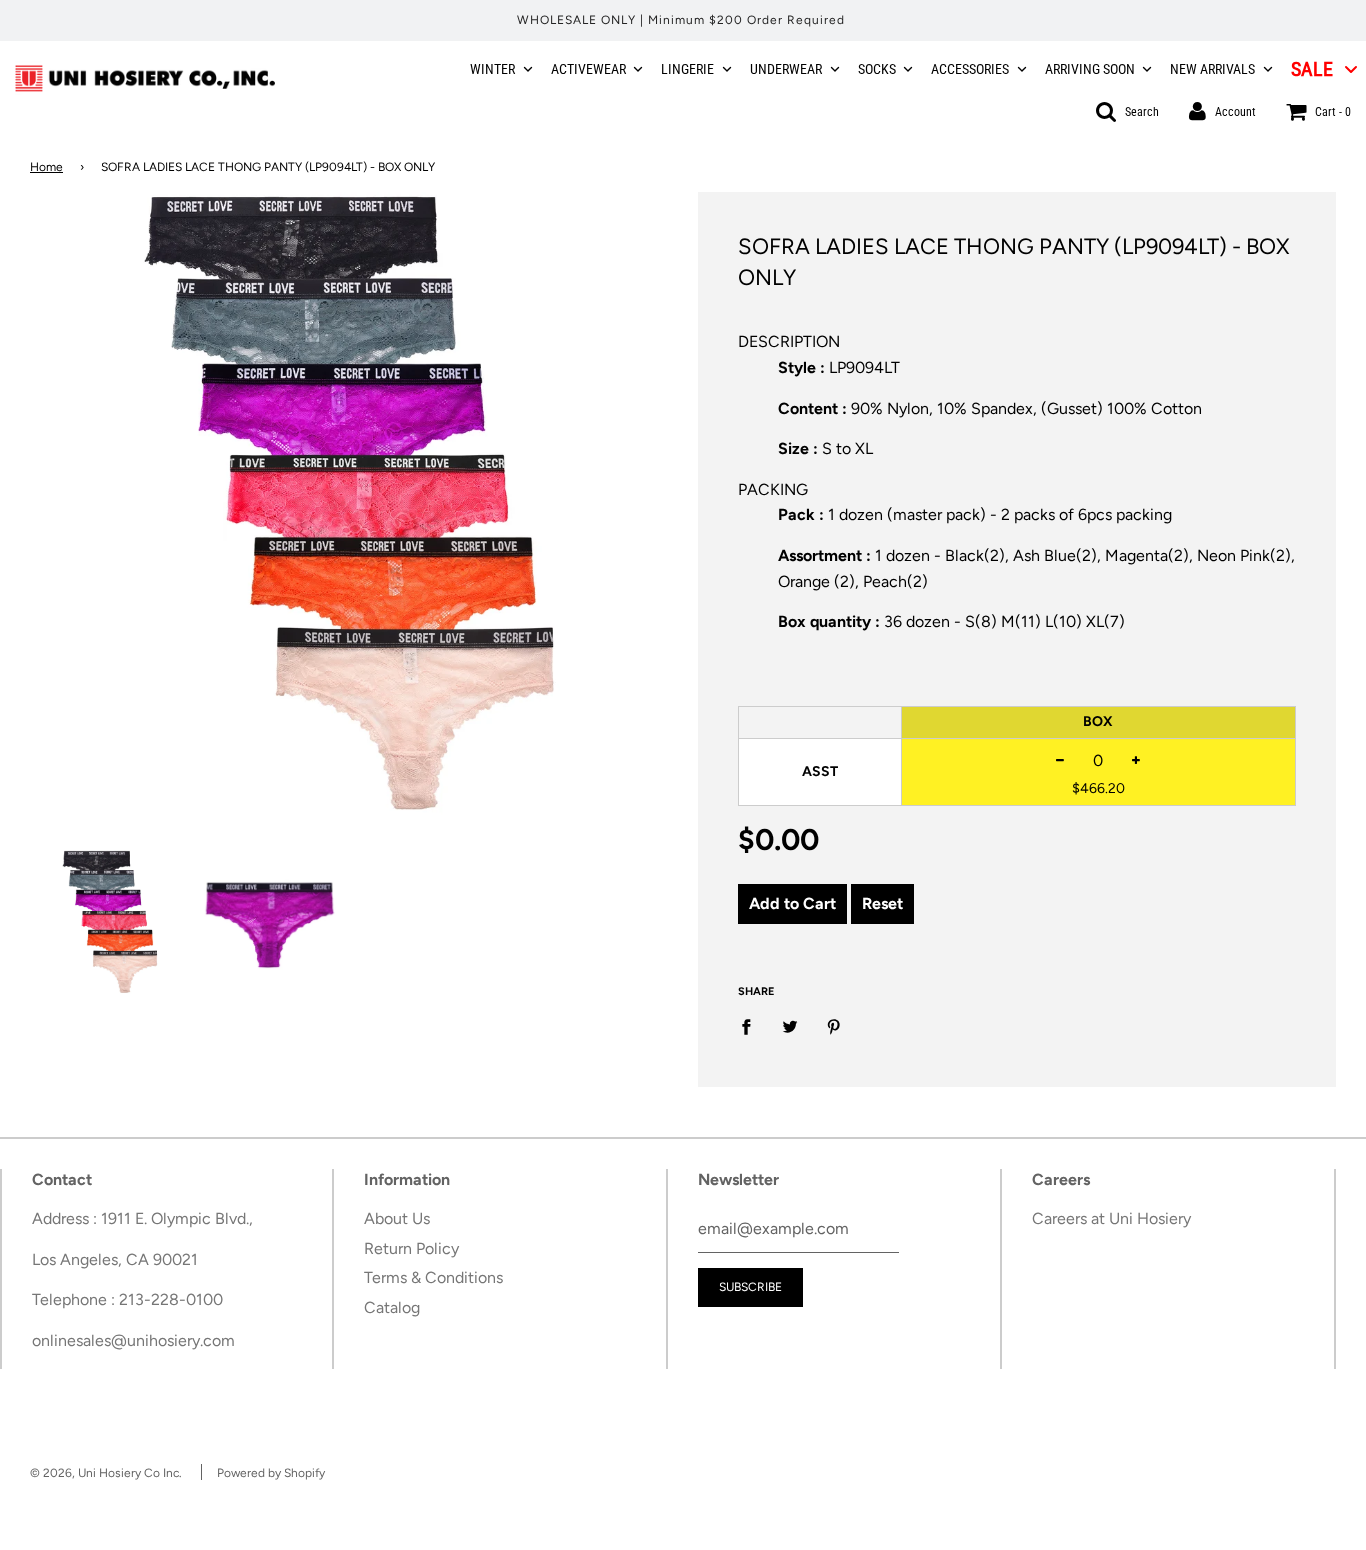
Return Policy (411, 1248)
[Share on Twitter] (790, 1026)
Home (46, 167)
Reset (882, 903)
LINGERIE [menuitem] (687, 69)
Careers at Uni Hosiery (1111, 1218)
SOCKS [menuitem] (877, 69)
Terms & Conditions (433, 1277)
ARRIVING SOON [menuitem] (1090, 69)
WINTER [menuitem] (492, 69)
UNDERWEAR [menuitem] (786, 69)
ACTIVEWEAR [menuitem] (588, 69)
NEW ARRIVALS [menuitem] (1212, 69)
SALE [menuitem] (1312, 69)
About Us (397, 1218)
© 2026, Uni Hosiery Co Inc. (106, 1473)
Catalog (392, 1307)
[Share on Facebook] (752, 1026)
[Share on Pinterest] (834, 1026)
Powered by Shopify (271, 1473)
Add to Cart (792, 903)
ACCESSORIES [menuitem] (970, 69)
